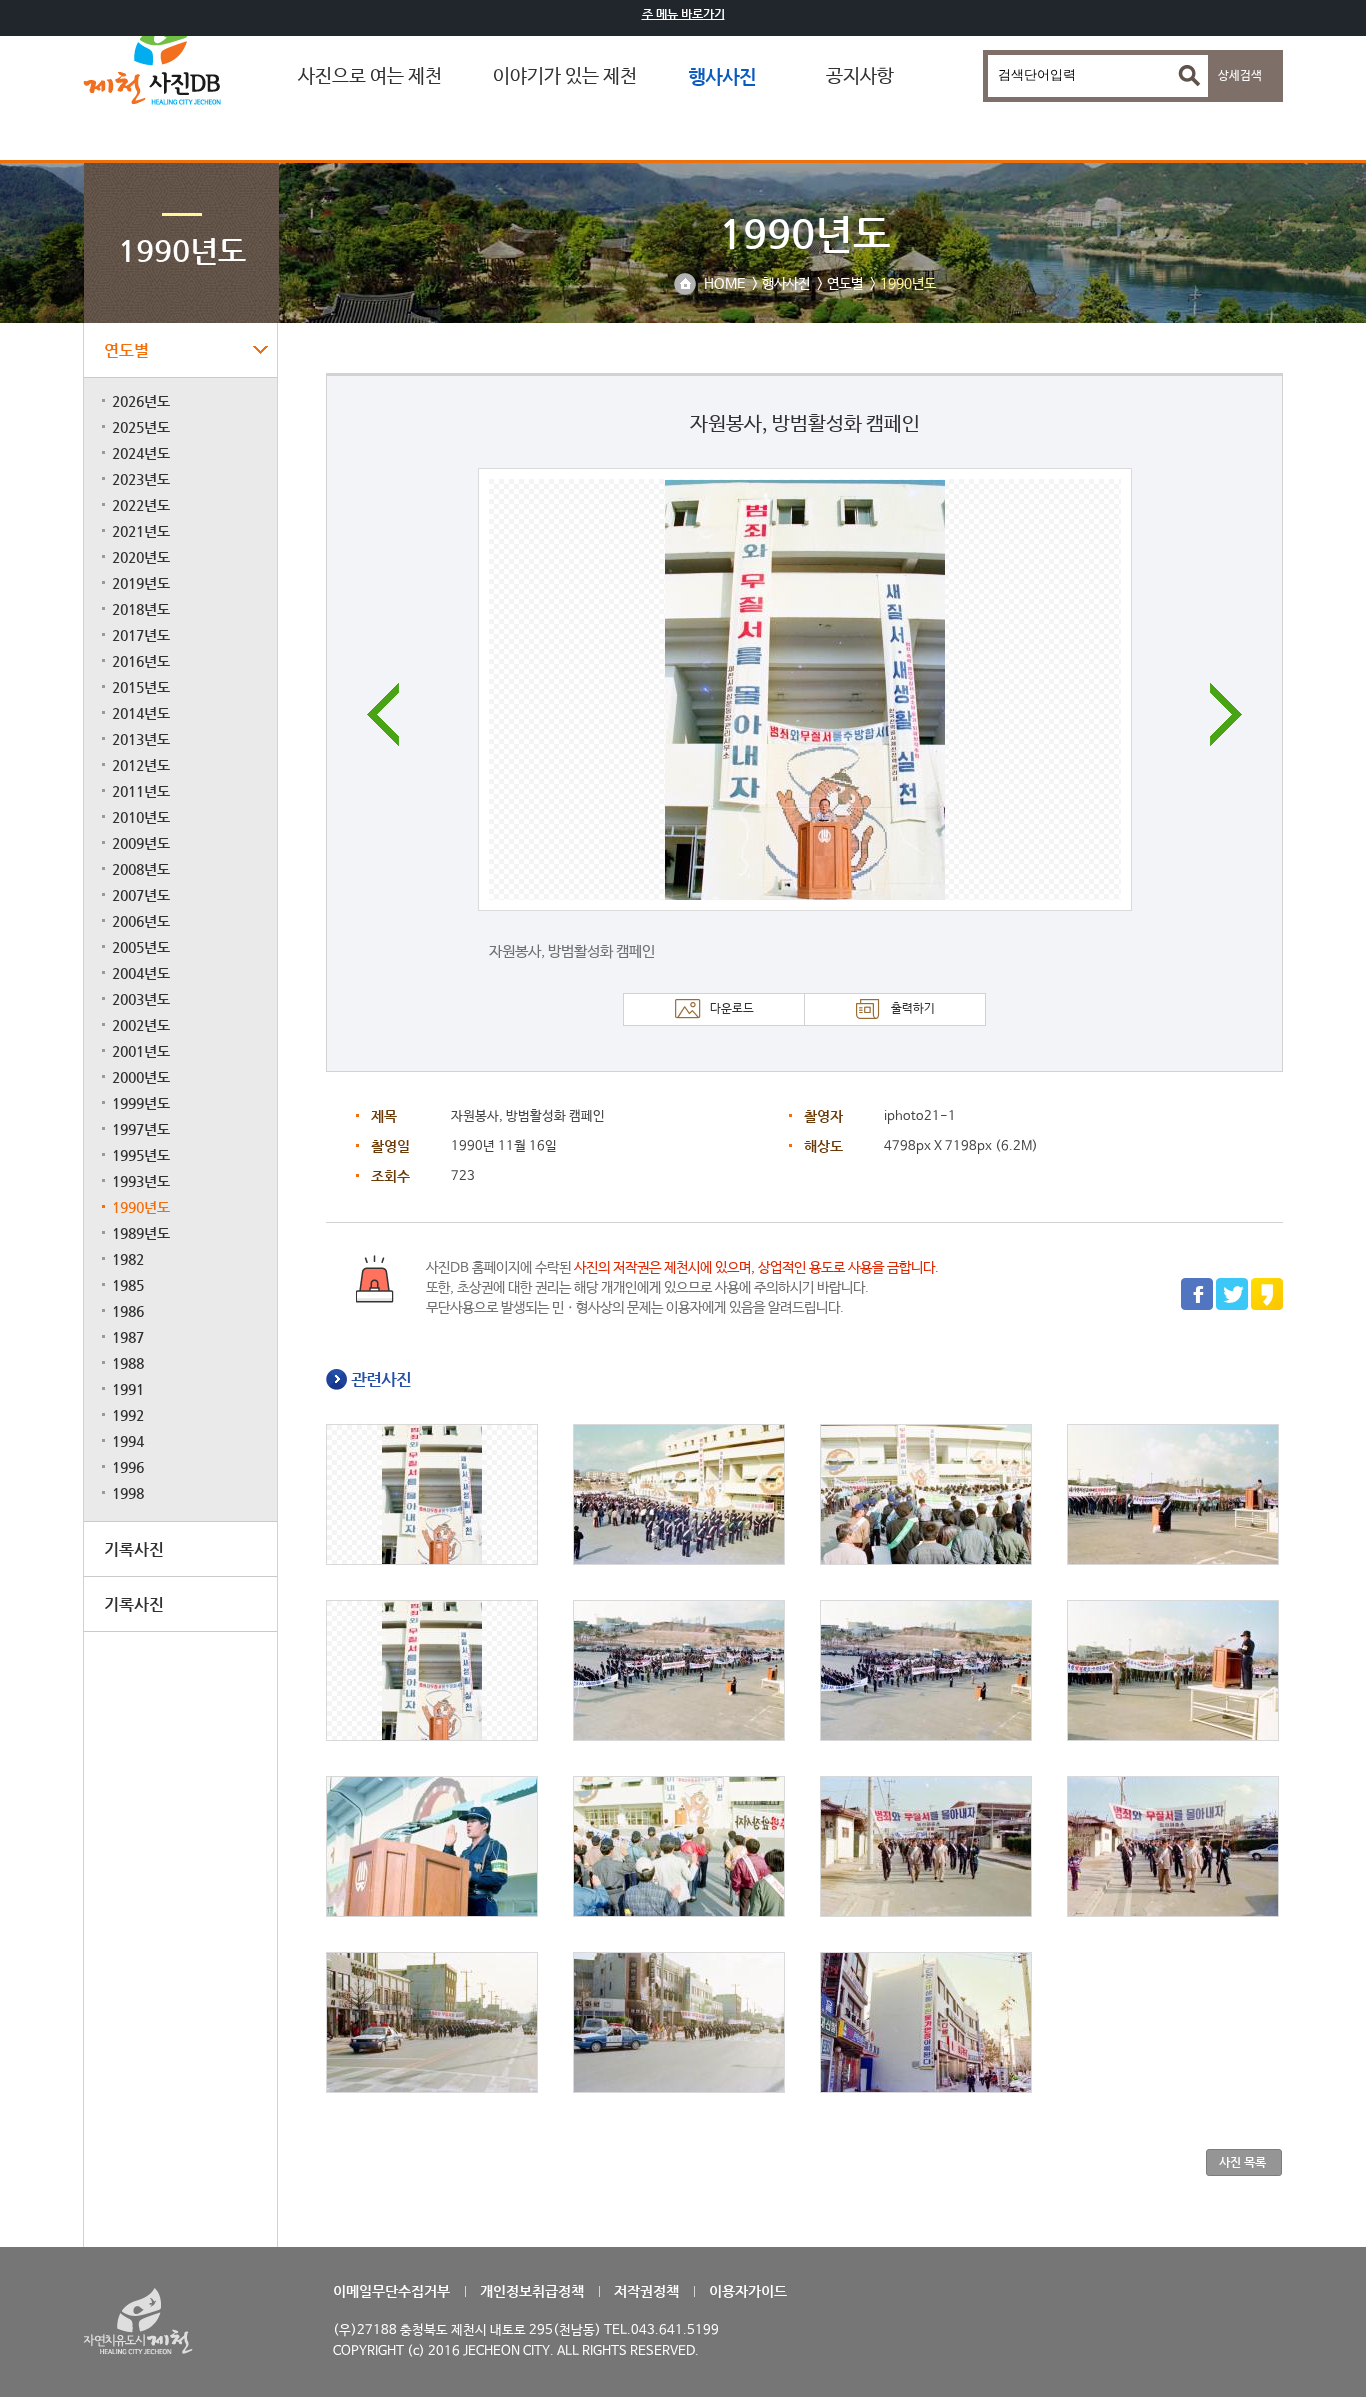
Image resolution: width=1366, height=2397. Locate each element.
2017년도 (141, 635)
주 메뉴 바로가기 (683, 14)
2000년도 (141, 1077)
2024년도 (141, 453)
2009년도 (141, 843)
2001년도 (141, 1051)
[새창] (1197, 1307)
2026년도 (141, 401)
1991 (128, 1389)
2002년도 (141, 1025)
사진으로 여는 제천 (370, 77)
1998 (128, 1493)
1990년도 (141, 1207)
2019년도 (141, 583)
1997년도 (141, 1129)
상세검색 (1240, 76)
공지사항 (860, 77)
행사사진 (722, 76)
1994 (128, 1441)
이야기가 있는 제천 (565, 77)
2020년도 (141, 557)
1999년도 (141, 1103)
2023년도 (141, 479)
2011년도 (141, 791)
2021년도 (141, 531)
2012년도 (141, 765)
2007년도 (141, 895)
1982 (128, 1259)
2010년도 (141, 817)
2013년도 (141, 739)
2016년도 (141, 661)
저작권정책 (646, 2291)
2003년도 (141, 999)
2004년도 (141, 973)
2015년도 (141, 687)
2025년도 (141, 427)
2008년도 (141, 869)
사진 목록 (1242, 2162)
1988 (128, 1363)
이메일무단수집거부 (391, 2291)
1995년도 (141, 1155)
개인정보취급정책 (532, 2291)
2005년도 (141, 947)
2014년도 (141, 713)
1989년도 (141, 1233)
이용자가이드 (748, 2291)
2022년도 (141, 505)
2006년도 (141, 921)
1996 (128, 1467)
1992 (128, 1415)
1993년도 (141, 1181)
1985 (128, 1285)
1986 (128, 1311)
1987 (128, 1337)
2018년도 (141, 609)
